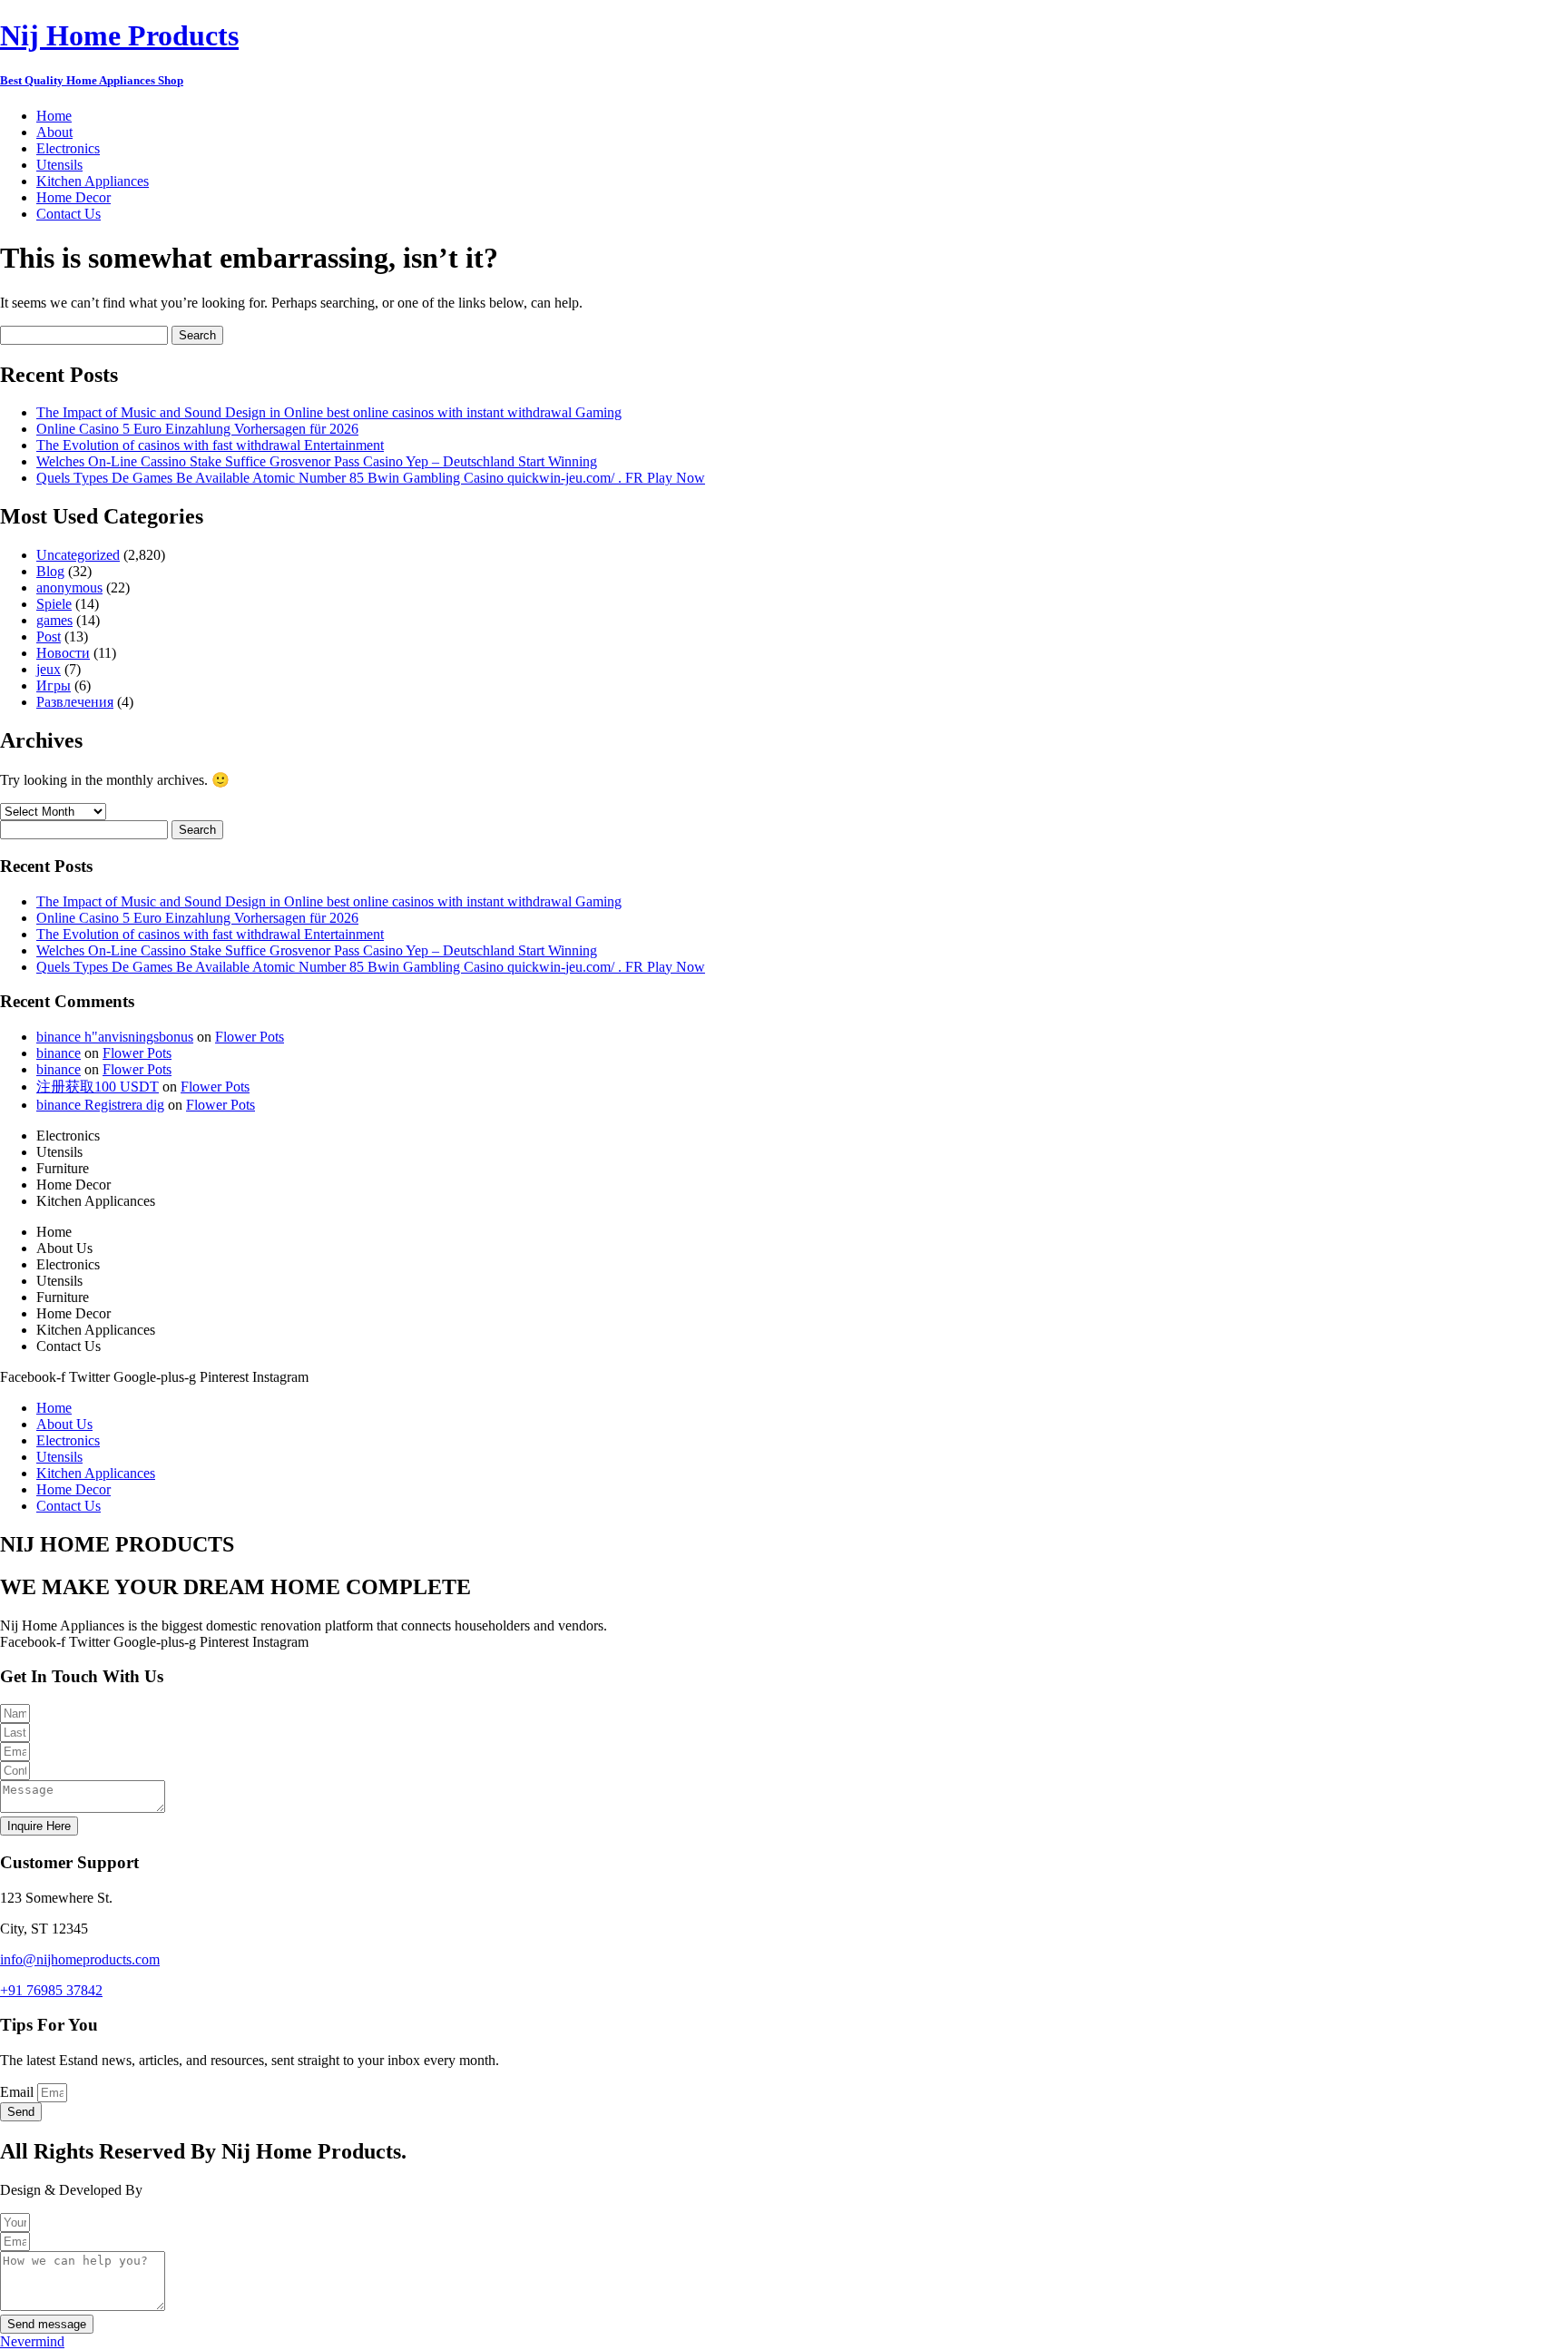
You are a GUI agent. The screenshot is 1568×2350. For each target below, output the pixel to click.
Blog (50, 571)
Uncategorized (78, 555)
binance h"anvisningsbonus (115, 1037)
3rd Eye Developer (202, 2190)
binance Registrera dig (100, 1105)
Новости (63, 653)
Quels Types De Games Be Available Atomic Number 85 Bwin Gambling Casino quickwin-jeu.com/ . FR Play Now (371, 478)
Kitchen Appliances (93, 181)
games (54, 620)
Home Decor (73, 197)
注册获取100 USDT (98, 1087)
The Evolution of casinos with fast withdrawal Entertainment (210, 445)
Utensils (59, 165)
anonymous (69, 587)
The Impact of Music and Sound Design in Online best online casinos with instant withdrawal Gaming (329, 412)
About (54, 132)
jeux (49, 669)
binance (59, 1053)
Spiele (54, 604)
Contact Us (69, 214)
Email (19, 2092)
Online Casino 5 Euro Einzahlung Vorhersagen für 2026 (197, 429)
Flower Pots (250, 1037)
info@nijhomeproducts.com (80, 1959)
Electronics (68, 148)
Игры (54, 685)
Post (49, 636)
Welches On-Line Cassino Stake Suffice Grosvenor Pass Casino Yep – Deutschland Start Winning (317, 461)
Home (54, 116)
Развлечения (75, 702)
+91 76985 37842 (51, 1990)
